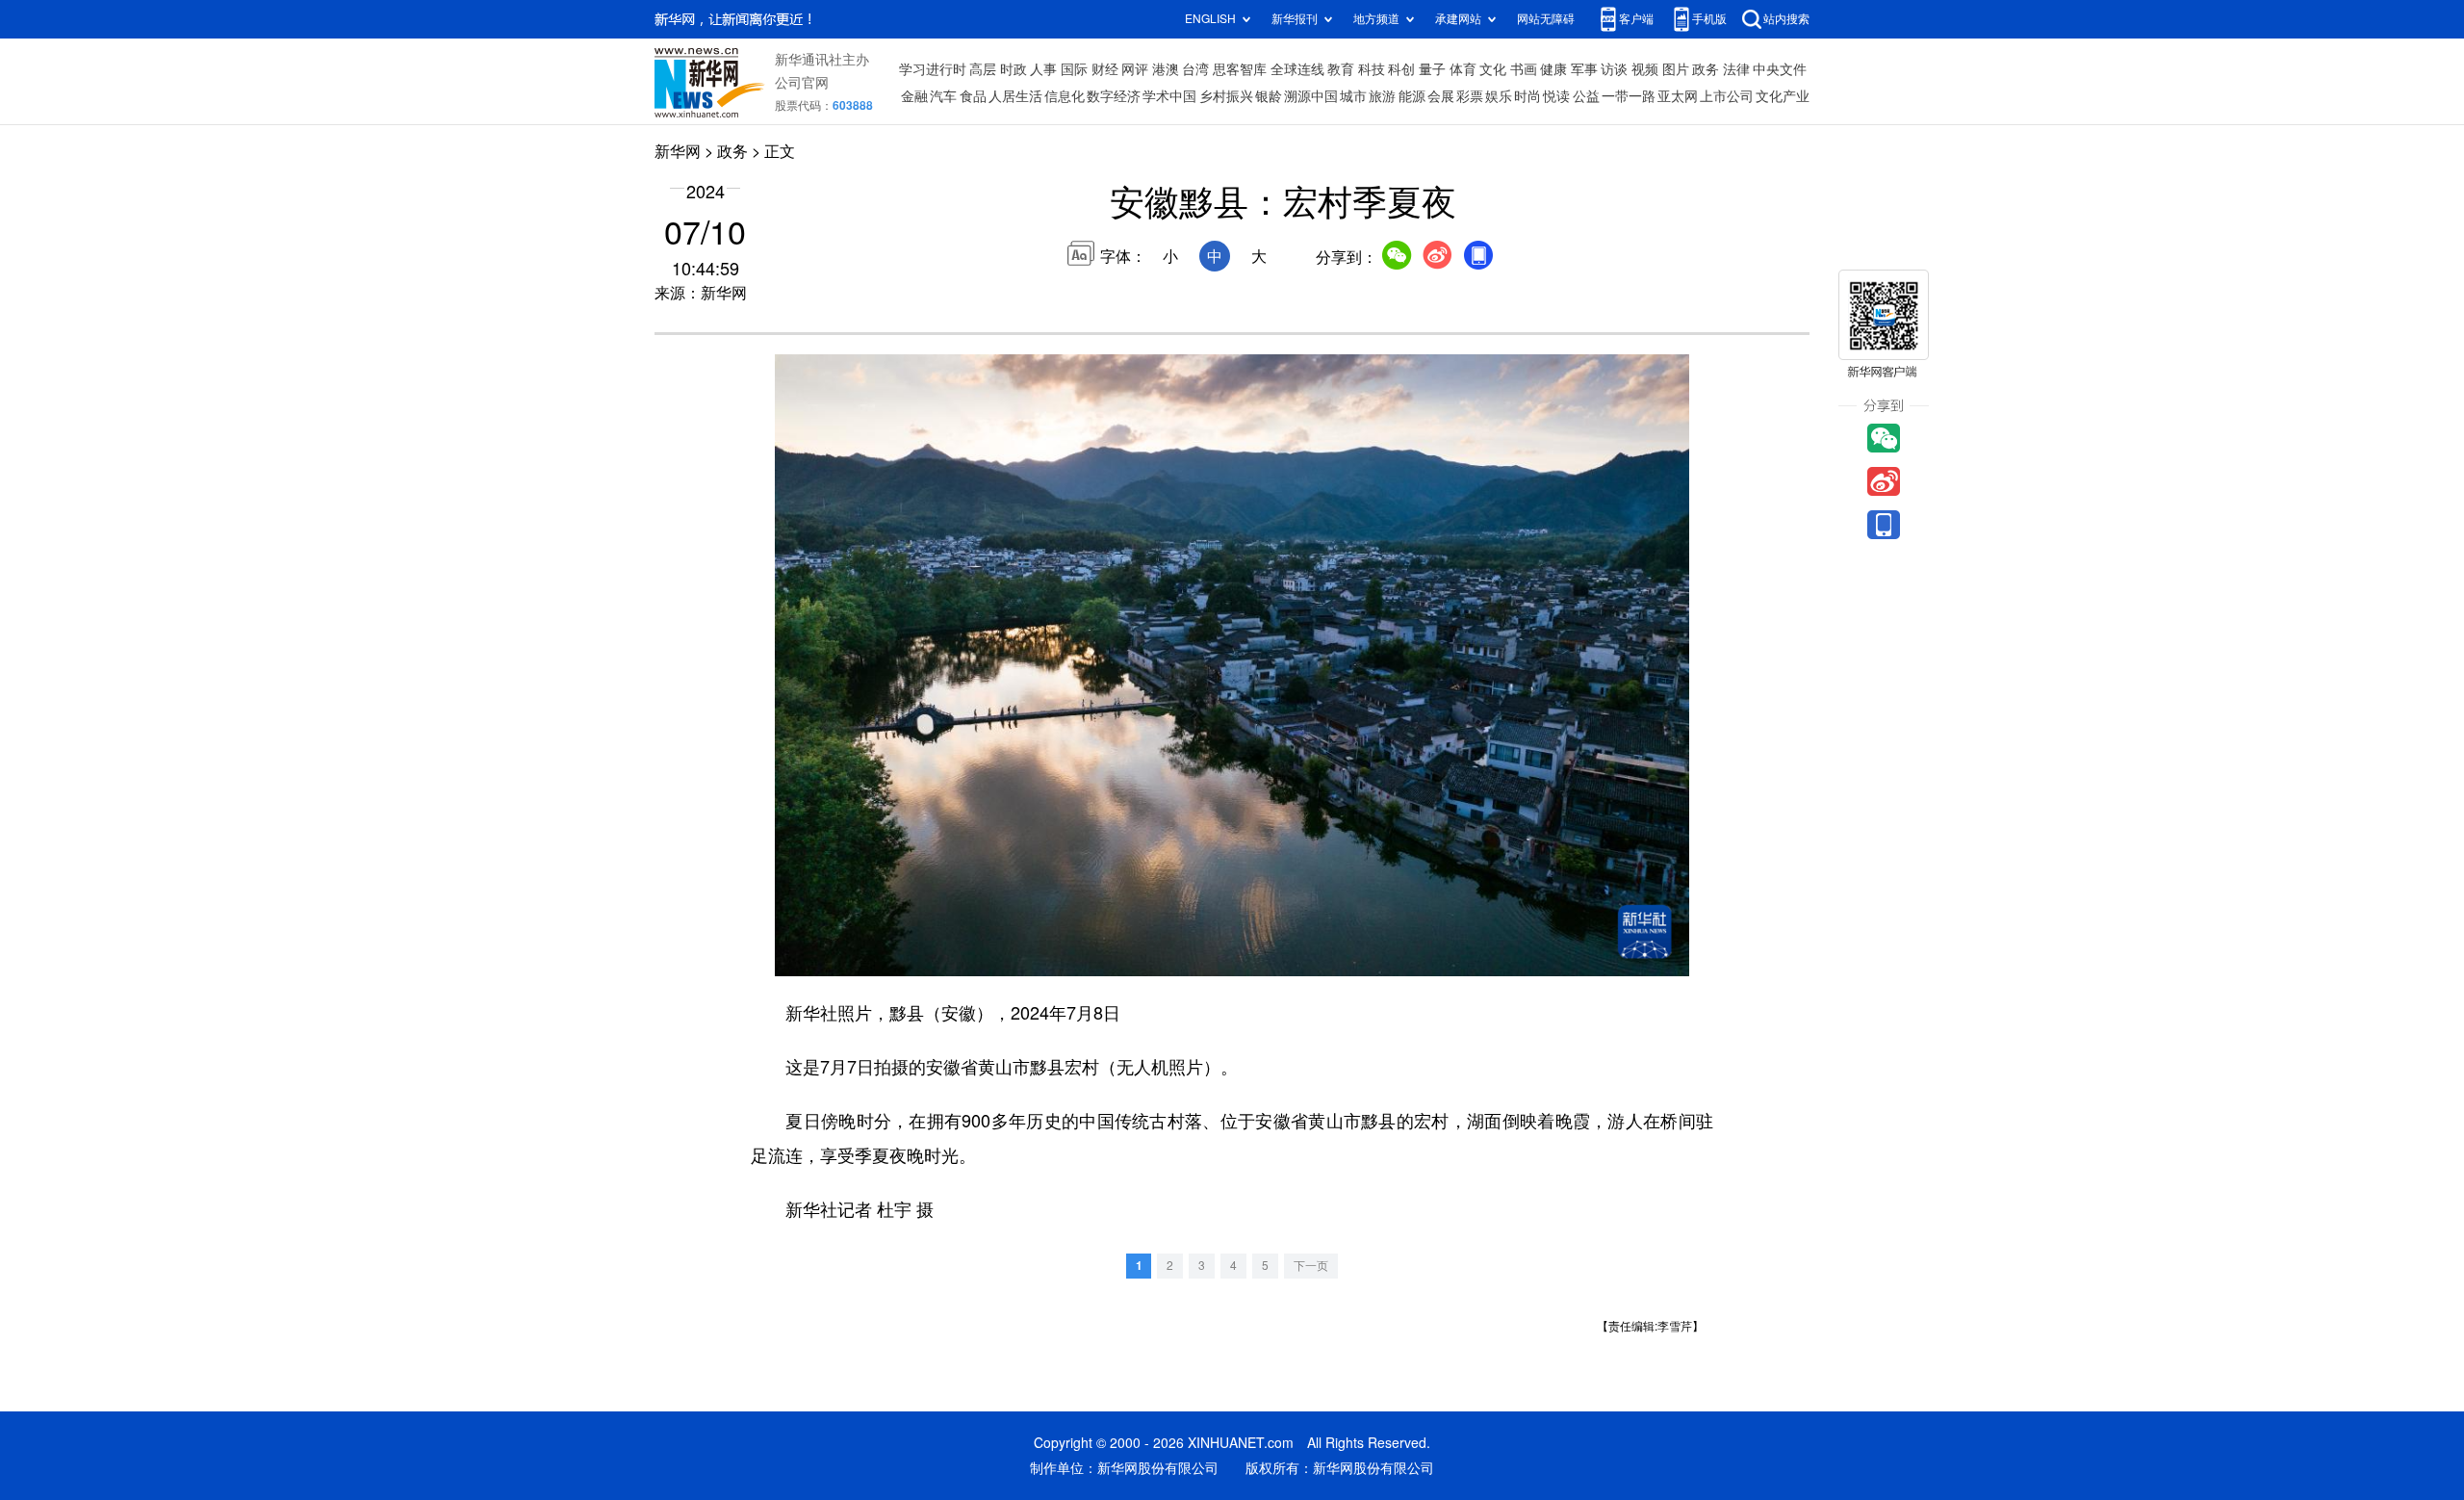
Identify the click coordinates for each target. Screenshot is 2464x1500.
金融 (914, 96)
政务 (1706, 69)
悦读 (1556, 96)
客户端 (1636, 19)
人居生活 (1015, 96)
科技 (1372, 69)
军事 (1584, 69)
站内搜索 (1786, 19)
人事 (1043, 69)
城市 (1353, 96)
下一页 (1311, 1266)
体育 (1463, 69)
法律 (1736, 69)
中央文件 (1780, 69)
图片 (1676, 69)
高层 (983, 69)
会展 (1441, 96)
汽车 (943, 96)
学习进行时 (933, 69)
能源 (1412, 96)
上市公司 (1727, 96)
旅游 (1382, 96)
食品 (973, 96)
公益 (1586, 96)
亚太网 (1678, 96)
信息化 (1065, 96)
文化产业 (1783, 96)
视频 (1645, 69)
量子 (1432, 69)
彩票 (1470, 96)
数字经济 (1114, 96)
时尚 (1527, 96)
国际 (1074, 69)
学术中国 (1169, 96)
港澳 (1166, 69)
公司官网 (802, 83)
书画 (1524, 69)
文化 (1493, 69)
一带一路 (1629, 96)
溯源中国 (1311, 96)
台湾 (1195, 69)
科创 (1401, 69)
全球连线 (1297, 69)
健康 (1553, 69)
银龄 (1269, 96)
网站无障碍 (1546, 19)
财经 (1105, 69)
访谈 (1614, 69)
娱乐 (1499, 96)
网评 (1135, 69)
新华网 (678, 151)
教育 (1341, 69)
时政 (1014, 69)
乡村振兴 (1226, 96)
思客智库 (1240, 69)
